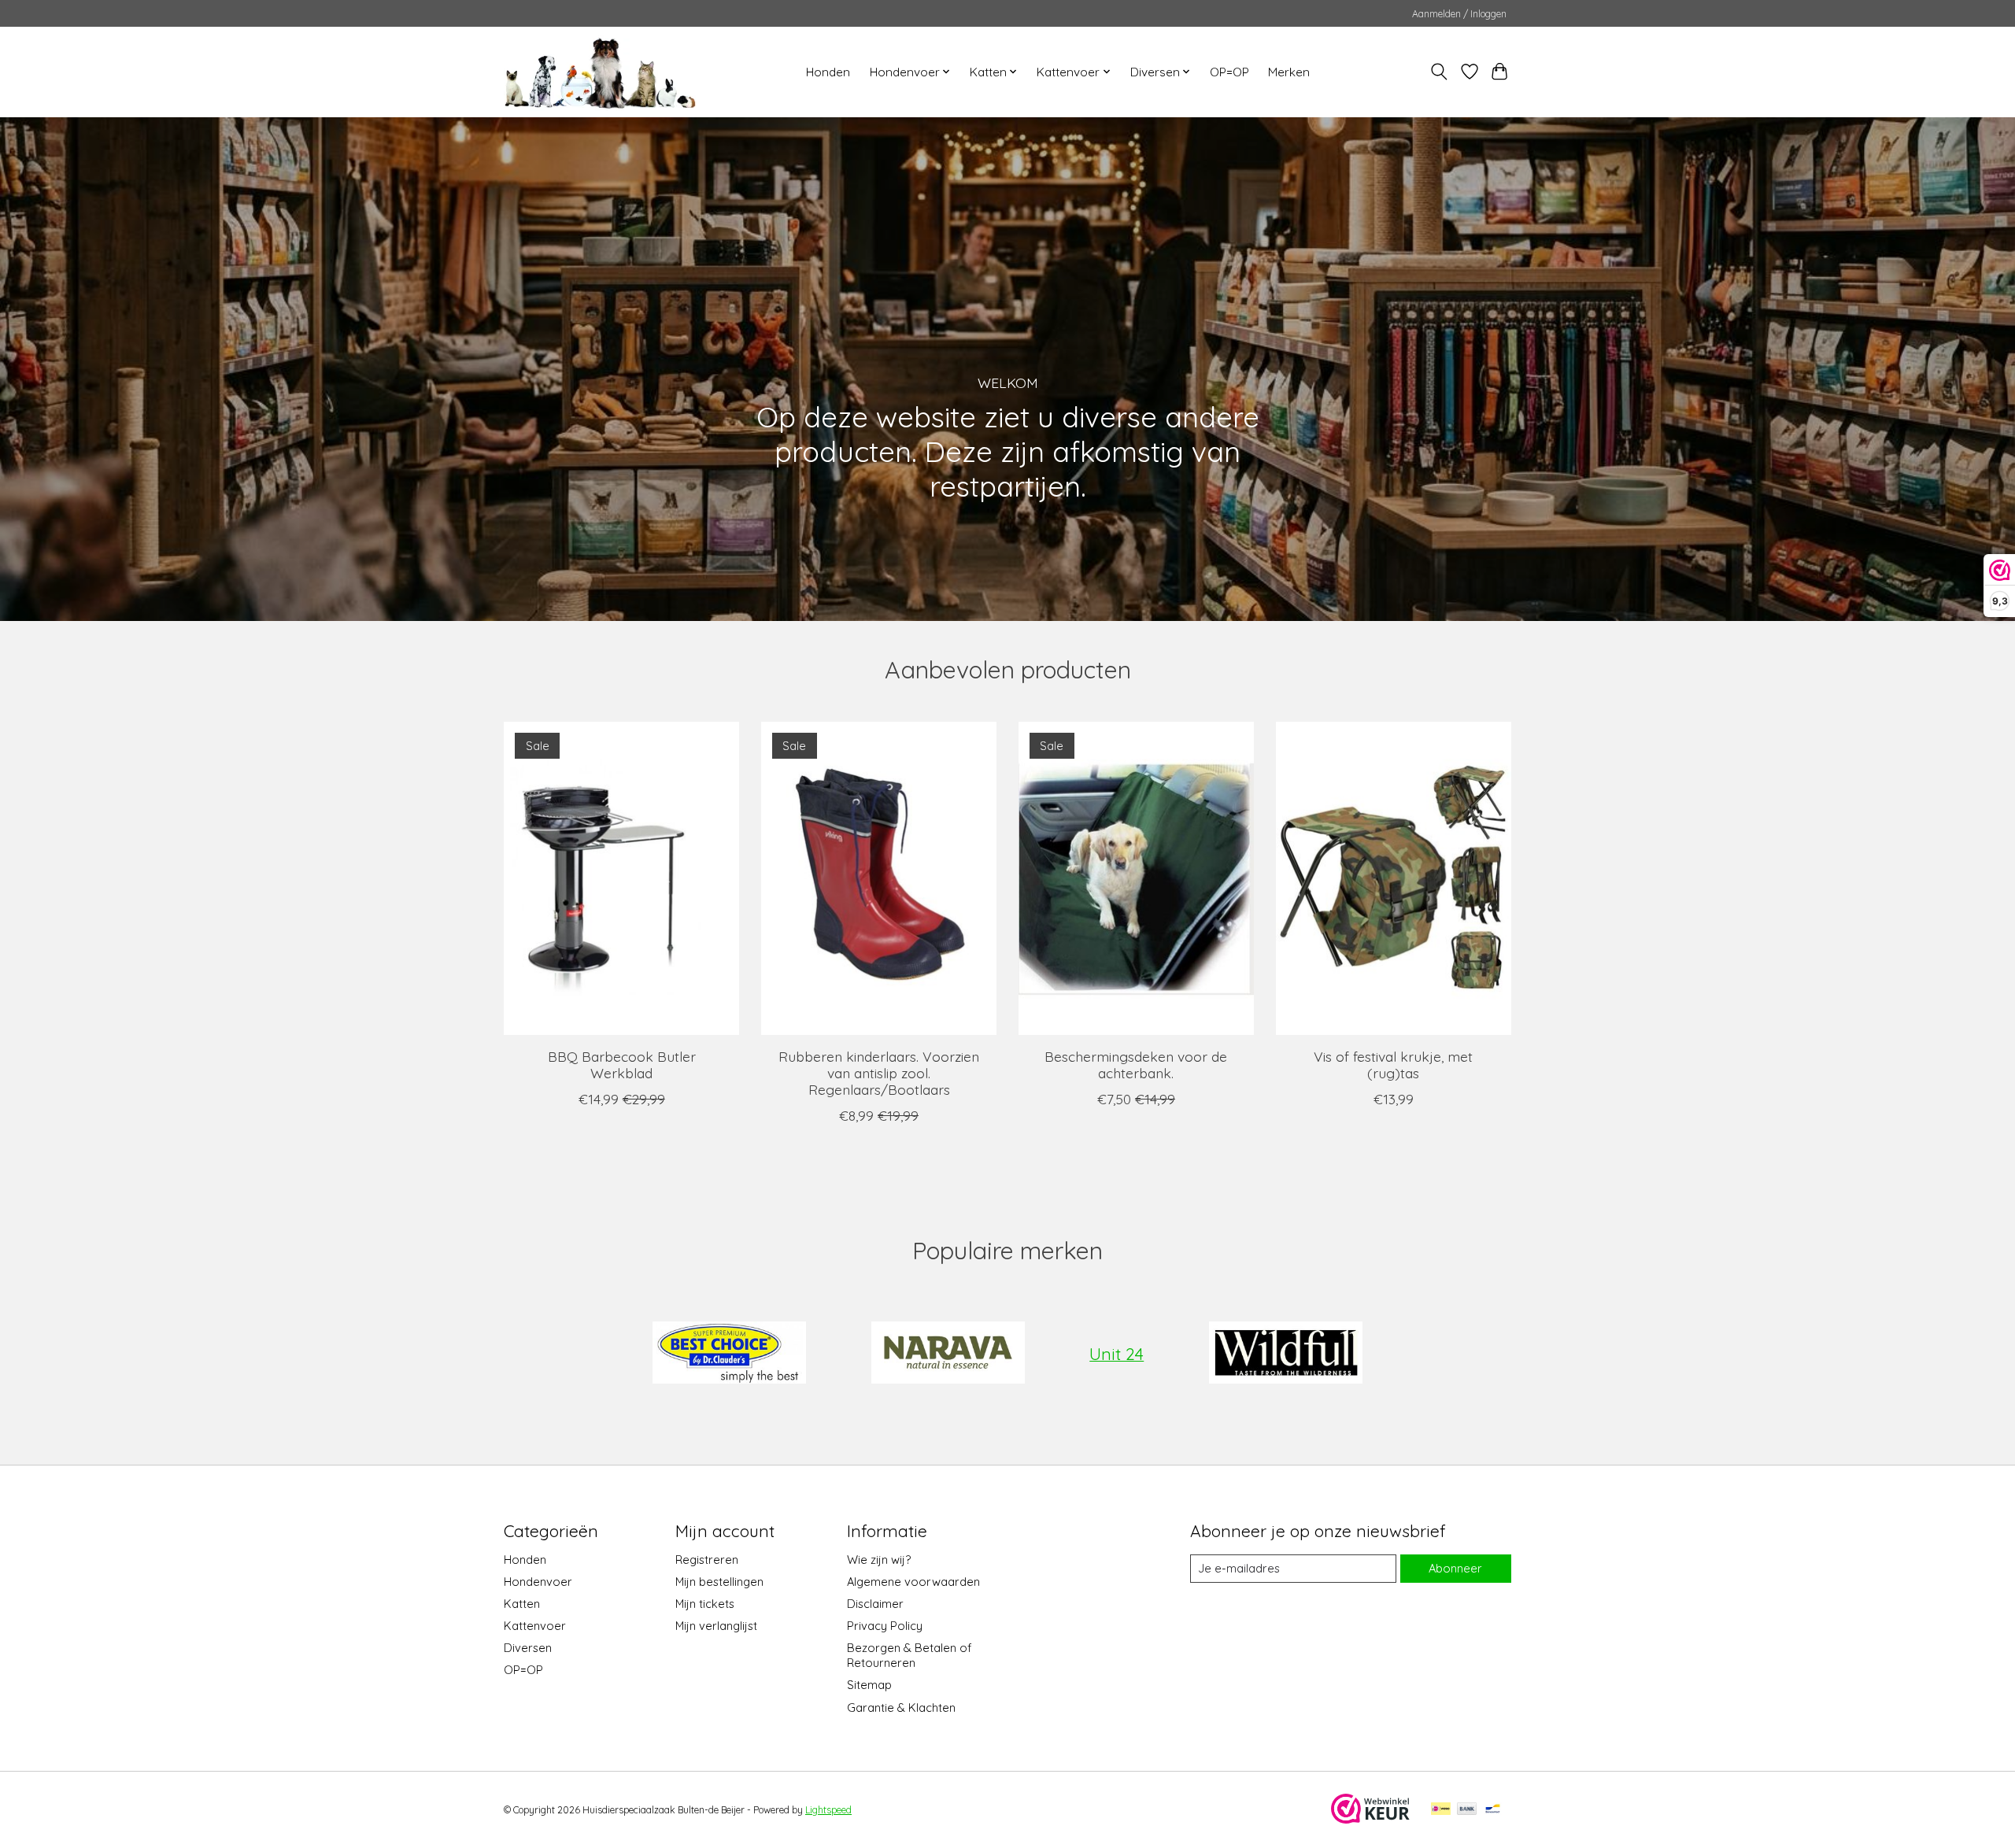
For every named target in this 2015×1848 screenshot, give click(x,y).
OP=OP (1229, 72)
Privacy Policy (885, 1626)
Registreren (707, 1560)
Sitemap (869, 1685)
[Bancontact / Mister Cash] (1493, 1810)
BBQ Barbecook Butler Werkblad (622, 1064)
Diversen (528, 1648)
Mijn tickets (705, 1604)
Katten (522, 1604)
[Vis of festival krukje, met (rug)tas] (1394, 878)
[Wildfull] (1285, 1354)
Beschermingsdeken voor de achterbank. (1136, 1064)
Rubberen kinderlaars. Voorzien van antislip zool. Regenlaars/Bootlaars (879, 1072)
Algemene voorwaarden (913, 1582)
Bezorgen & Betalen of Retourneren (909, 1655)
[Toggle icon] (1439, 72)
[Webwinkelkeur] (1370, 1818)
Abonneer (1455, 1568)
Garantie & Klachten (901, 1708)
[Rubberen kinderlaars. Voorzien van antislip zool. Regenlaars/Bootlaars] (879, 878)
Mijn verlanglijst (716, 1626)
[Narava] (948, 1354)
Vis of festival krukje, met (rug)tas (1393, 1064)
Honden (828, 72)
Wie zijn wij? (879, 1560)
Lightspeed (828, 1810)
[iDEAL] (1441, 1810)
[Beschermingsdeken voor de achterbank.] (1136, 878)
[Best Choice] (730, 1354)
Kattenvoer (535, 1626)
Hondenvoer (538, 1582)
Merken (1289, 72)
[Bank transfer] (1467, 1810)
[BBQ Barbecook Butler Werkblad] (621, 878)
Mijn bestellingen (719, 1582)
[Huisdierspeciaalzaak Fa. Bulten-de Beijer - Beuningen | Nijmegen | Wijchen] (600, 72)
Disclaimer (875, 1604)
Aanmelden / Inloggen (1459, 14)
